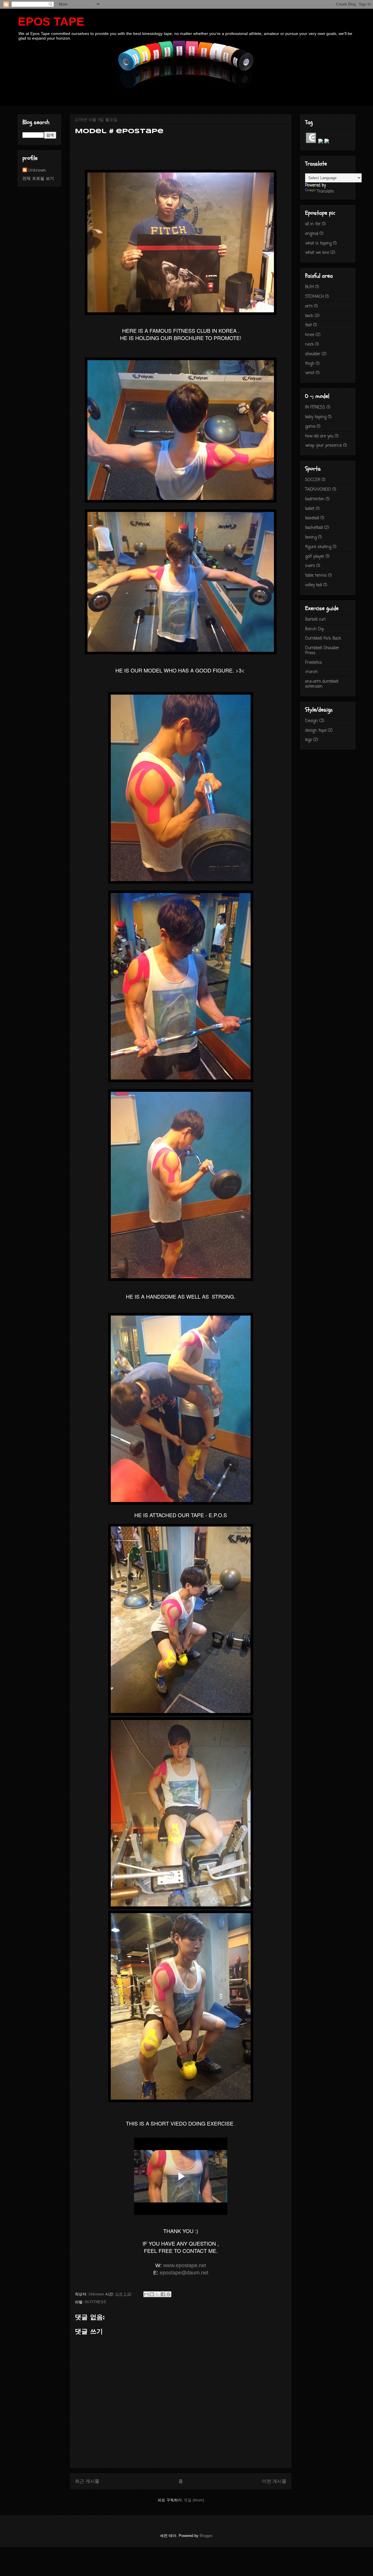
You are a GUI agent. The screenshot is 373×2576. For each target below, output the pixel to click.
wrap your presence (323, 446)
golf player (315, 557)
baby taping (316, 417)
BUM (309, 287)
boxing (311, 537)
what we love (317, 253)
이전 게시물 (274, 2481)
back (309, 316)
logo (308, 740)
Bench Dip (315, 629)
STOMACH (314, 297)
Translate (325, 192)
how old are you (319, 436)
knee (310, 335)
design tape (316, 731)
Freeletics (314, 663)
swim (310, 566)
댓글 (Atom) (194, 2500)
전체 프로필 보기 (38, 179)
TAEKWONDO (318, 490)
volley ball (314, 585)
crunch (311, 672)
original (312, 234)
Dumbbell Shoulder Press (322, 651)
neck (309, 345)
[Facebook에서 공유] (163, 2294)
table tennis (316, 576)
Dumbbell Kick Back (323, 639)
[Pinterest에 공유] (168, 2294)
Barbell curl (315, 620)
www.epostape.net (185, 2265)
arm (309, 306)
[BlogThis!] (152, 2294)
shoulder (313, 354)
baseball (312, 518)
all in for (313, 224)
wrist (310, 373)
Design (312, 721)
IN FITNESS (95, 2302)
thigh (310, 364)
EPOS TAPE (51, 22)
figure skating (318, 547)
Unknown (37, 171)
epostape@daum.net (184, 2273)
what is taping (318, 243)
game (310, 427)
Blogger (206, 2536)
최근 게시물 (87, 2481)
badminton (315, 499)
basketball (314, 528)
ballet (310, 509)
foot (308, 325)
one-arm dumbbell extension (322, 684)
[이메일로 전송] (146, 2294)
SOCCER (313, 480)
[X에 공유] (157, 2294)
